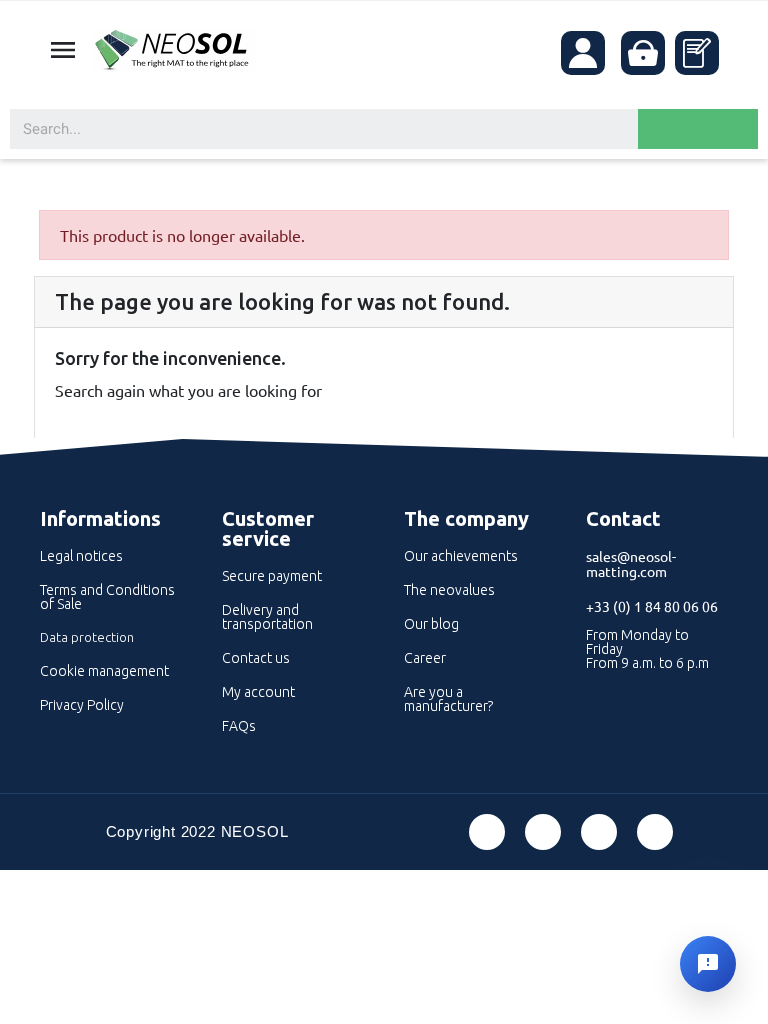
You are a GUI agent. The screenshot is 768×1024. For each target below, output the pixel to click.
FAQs (239, 726)
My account (258, 692)
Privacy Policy (82, 705)
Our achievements (461, 556)
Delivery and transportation (267, 617)
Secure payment (272, 576)
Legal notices (81, 556)
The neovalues (449, 590)
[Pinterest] (543, 832)
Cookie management (104, 671)
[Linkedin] (599, 832)
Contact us (256, 658)
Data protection (87, 637)
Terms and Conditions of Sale (107, 597)
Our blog (431, 624)
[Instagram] (655, 832)
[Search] (698, 129)
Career (425, 658)
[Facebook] (487, 832)
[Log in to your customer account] (583, 53)
